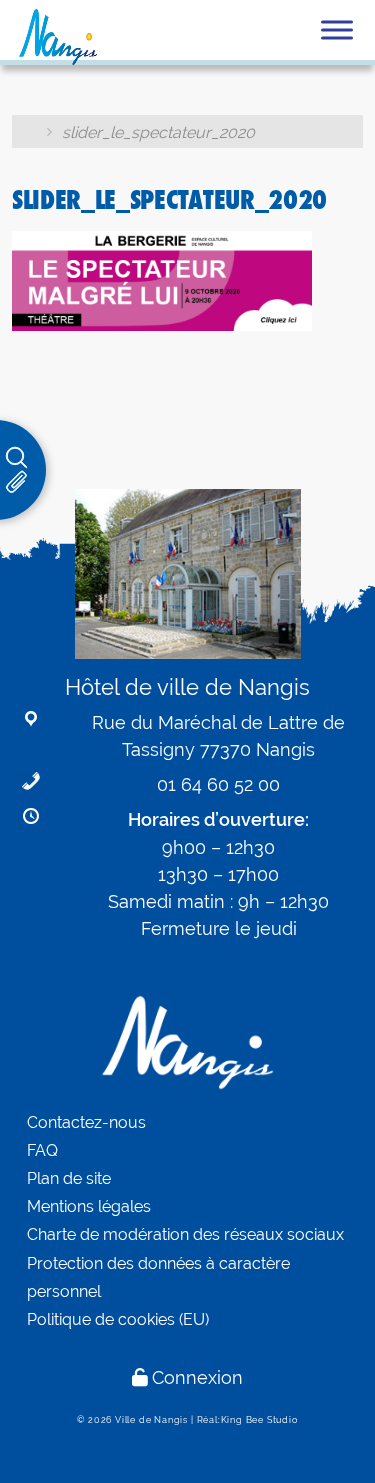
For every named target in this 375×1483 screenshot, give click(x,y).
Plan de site (69, 1178)
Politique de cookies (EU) (118, 1319)
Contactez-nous (86, 1122)
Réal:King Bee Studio (247, 1420)
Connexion (197, 1377)
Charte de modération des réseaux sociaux (185, 1234)
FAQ (42, 1150)
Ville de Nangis (151, 1420)
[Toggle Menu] (337, 29)
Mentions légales (89, 1206)
